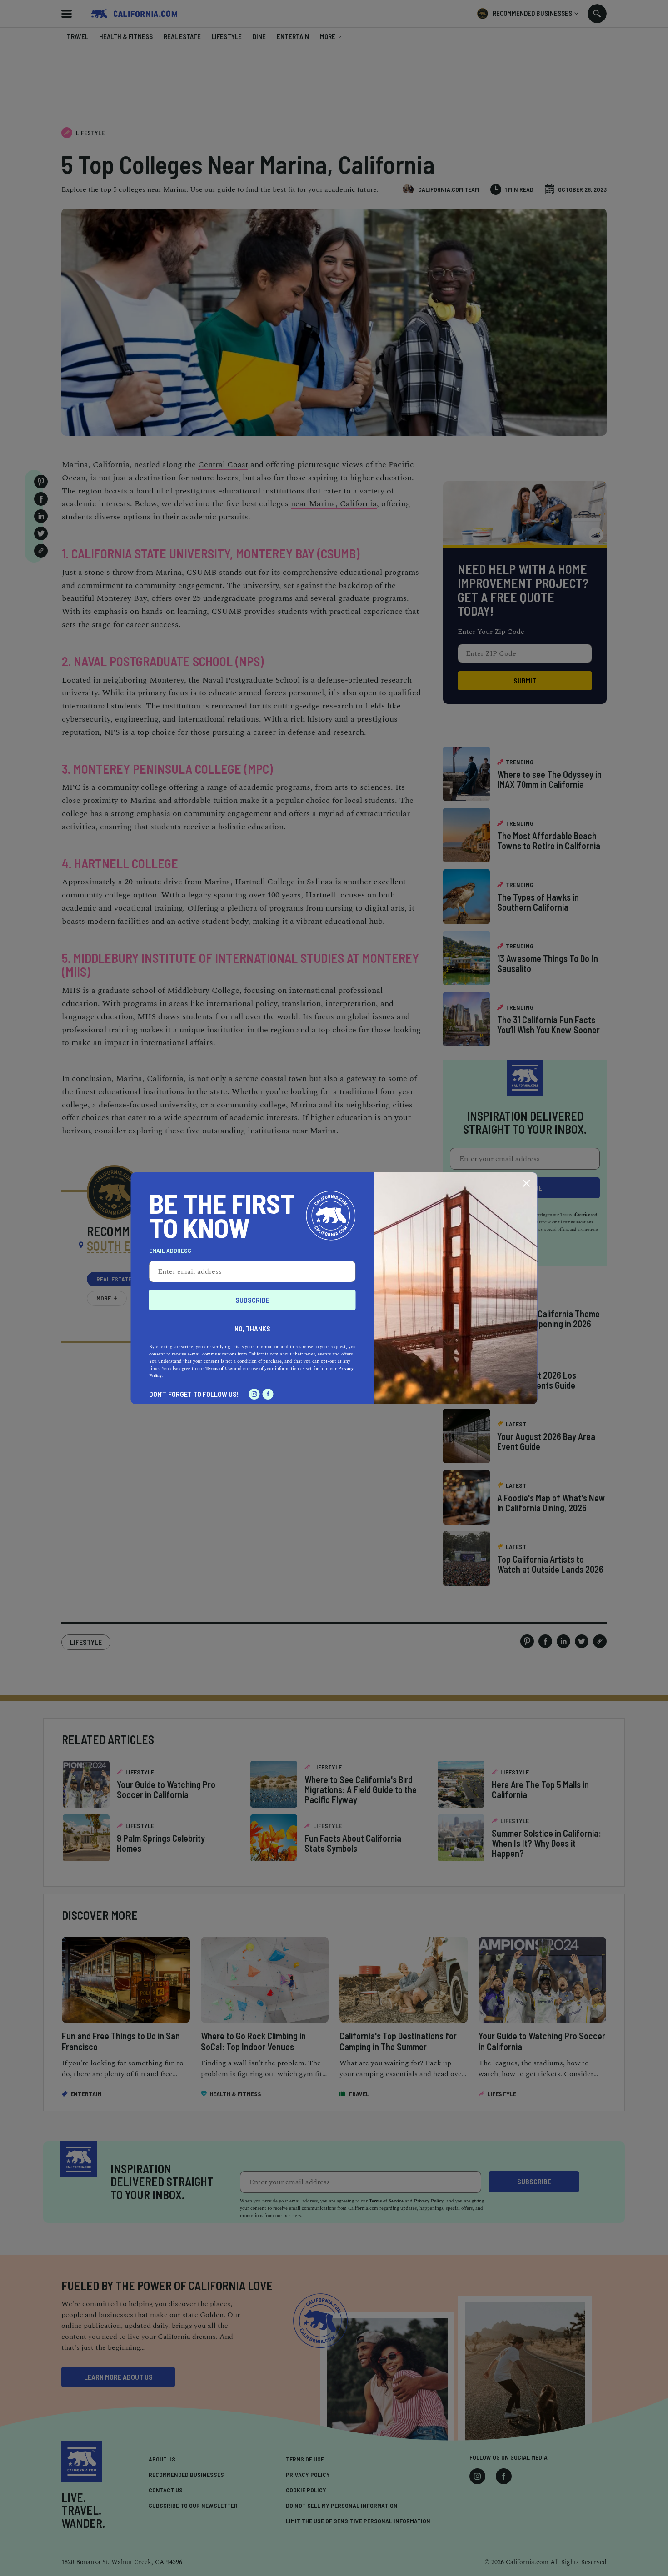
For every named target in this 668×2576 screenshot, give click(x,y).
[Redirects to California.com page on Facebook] (268, 1394)
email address (170, 1251)
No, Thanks (252, 1328)
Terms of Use (219, 1369)
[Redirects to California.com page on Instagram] (254, 1394)
